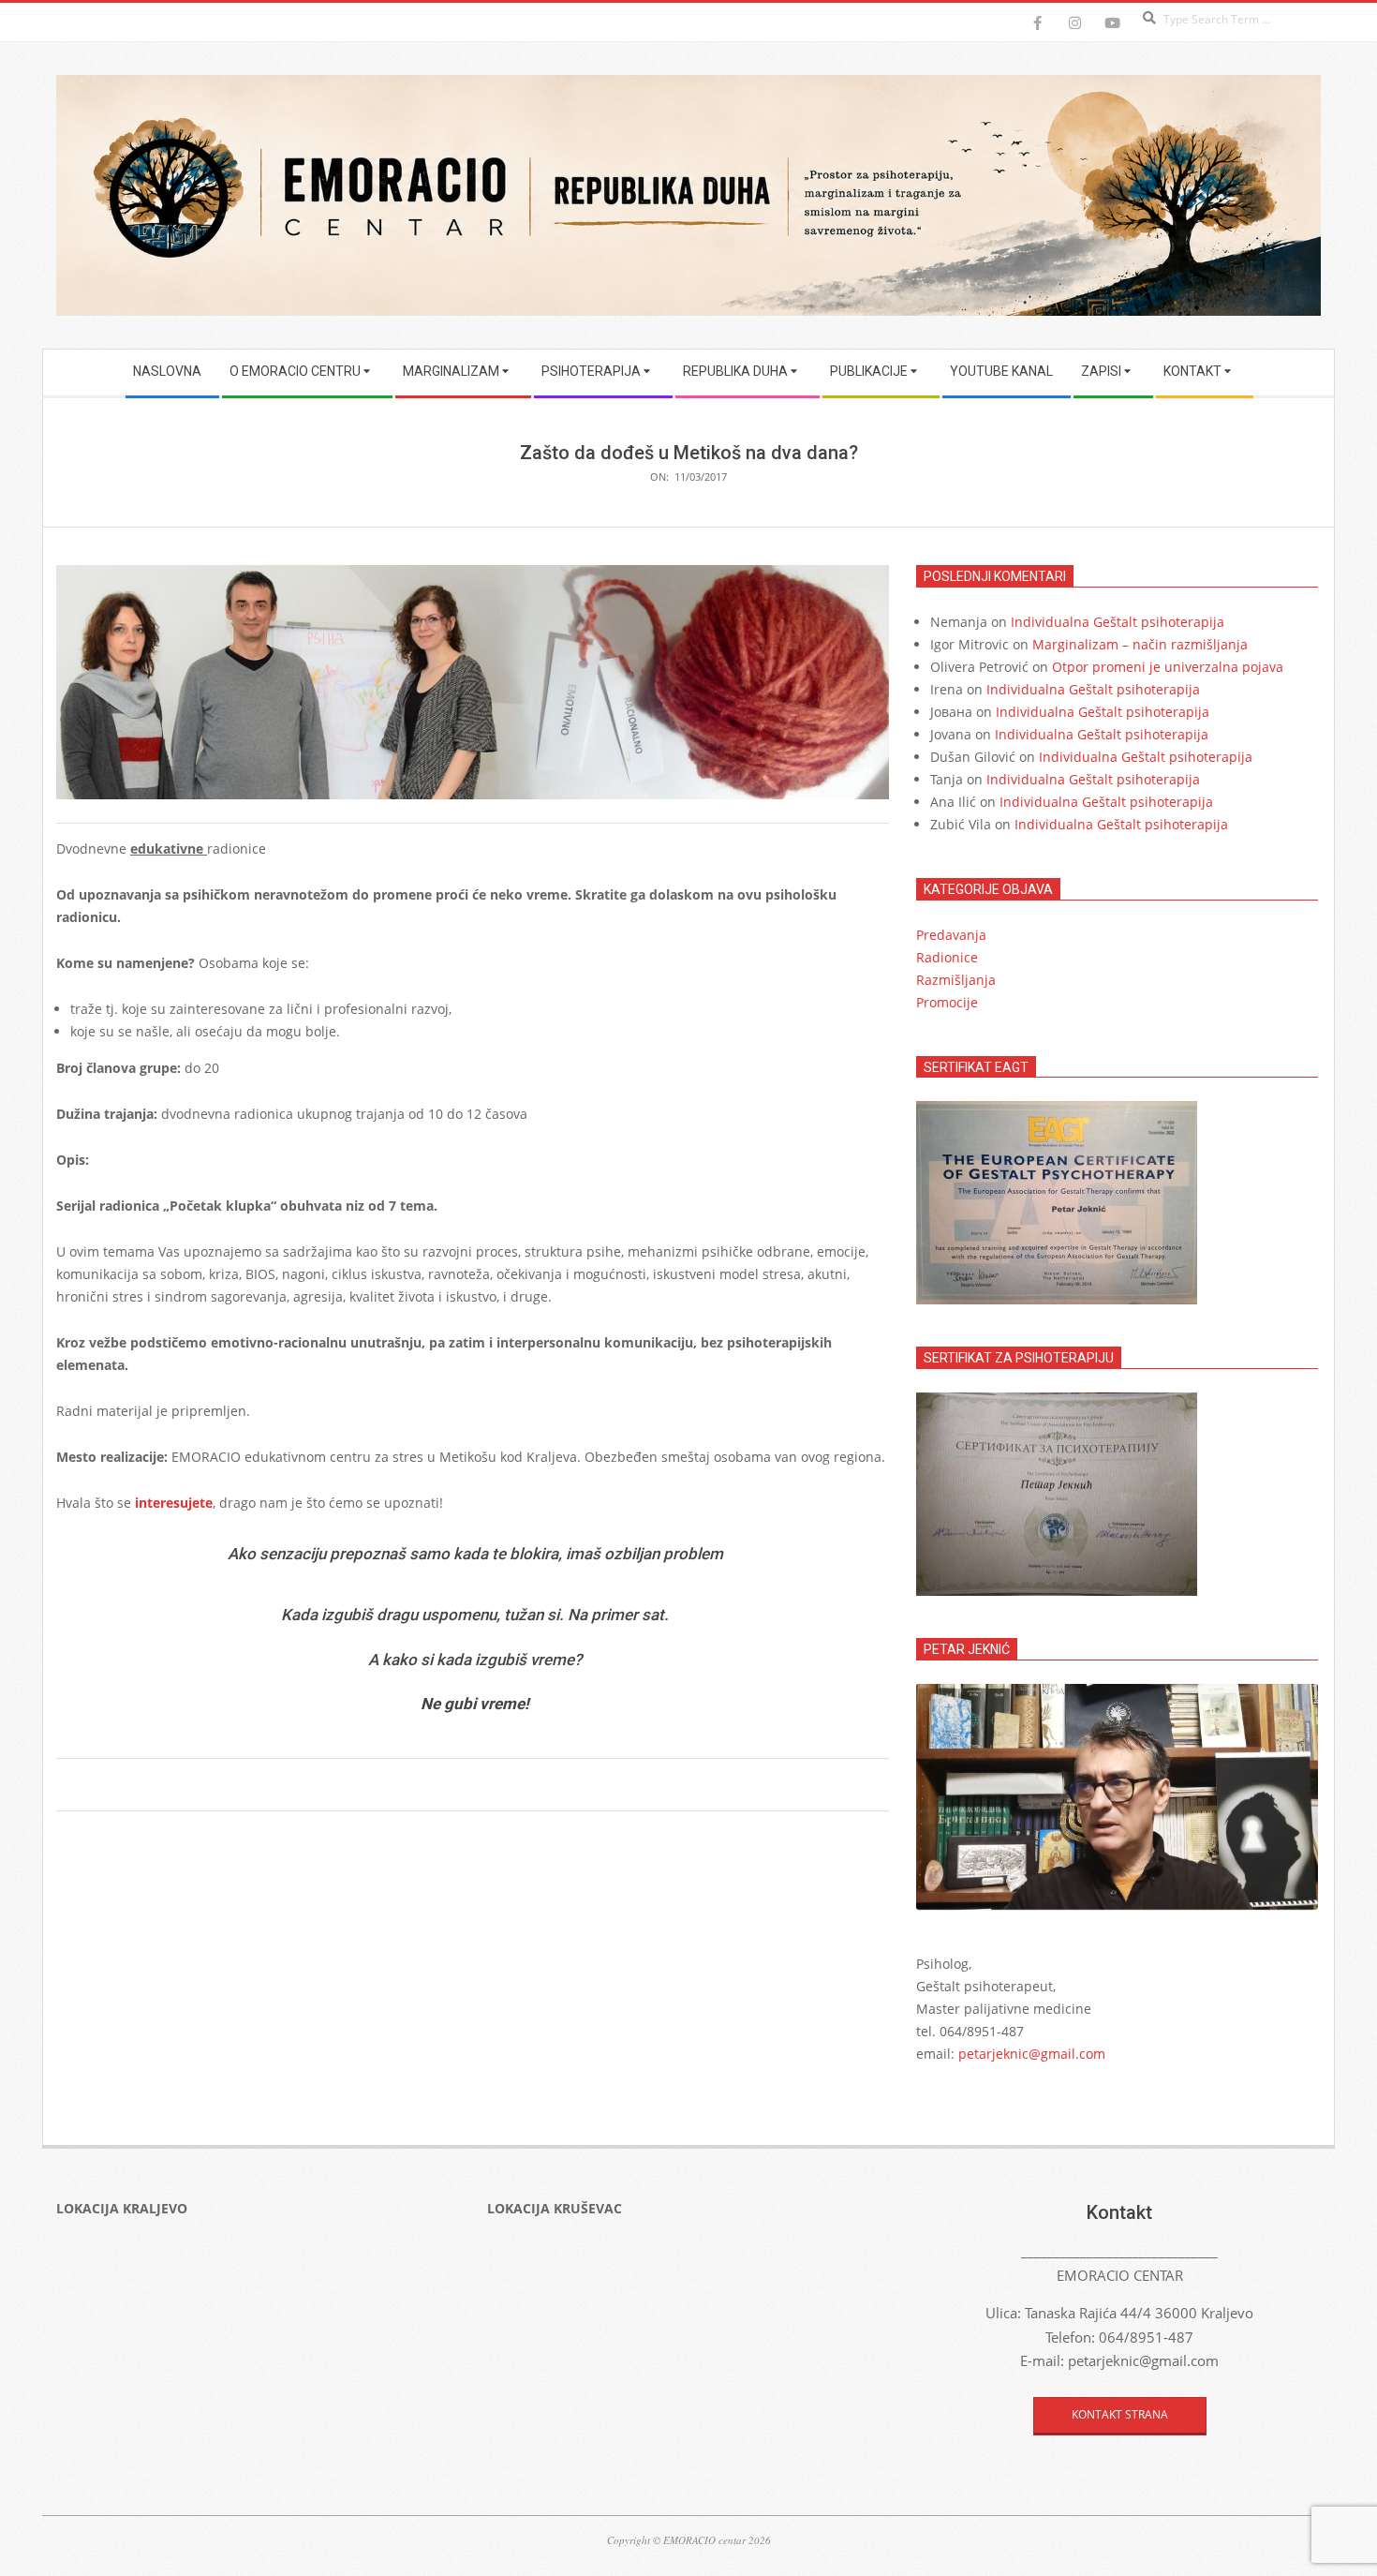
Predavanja (951, 935)
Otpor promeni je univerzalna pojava (1168, 667)
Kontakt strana (1120, 2414)
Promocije (947, 1002)
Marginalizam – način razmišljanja (1140, 644)
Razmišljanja (956, 980)
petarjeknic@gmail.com (1032, 2054)
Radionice (947, 957)
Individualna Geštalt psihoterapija (1118, 622)
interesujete (174, 1503)
